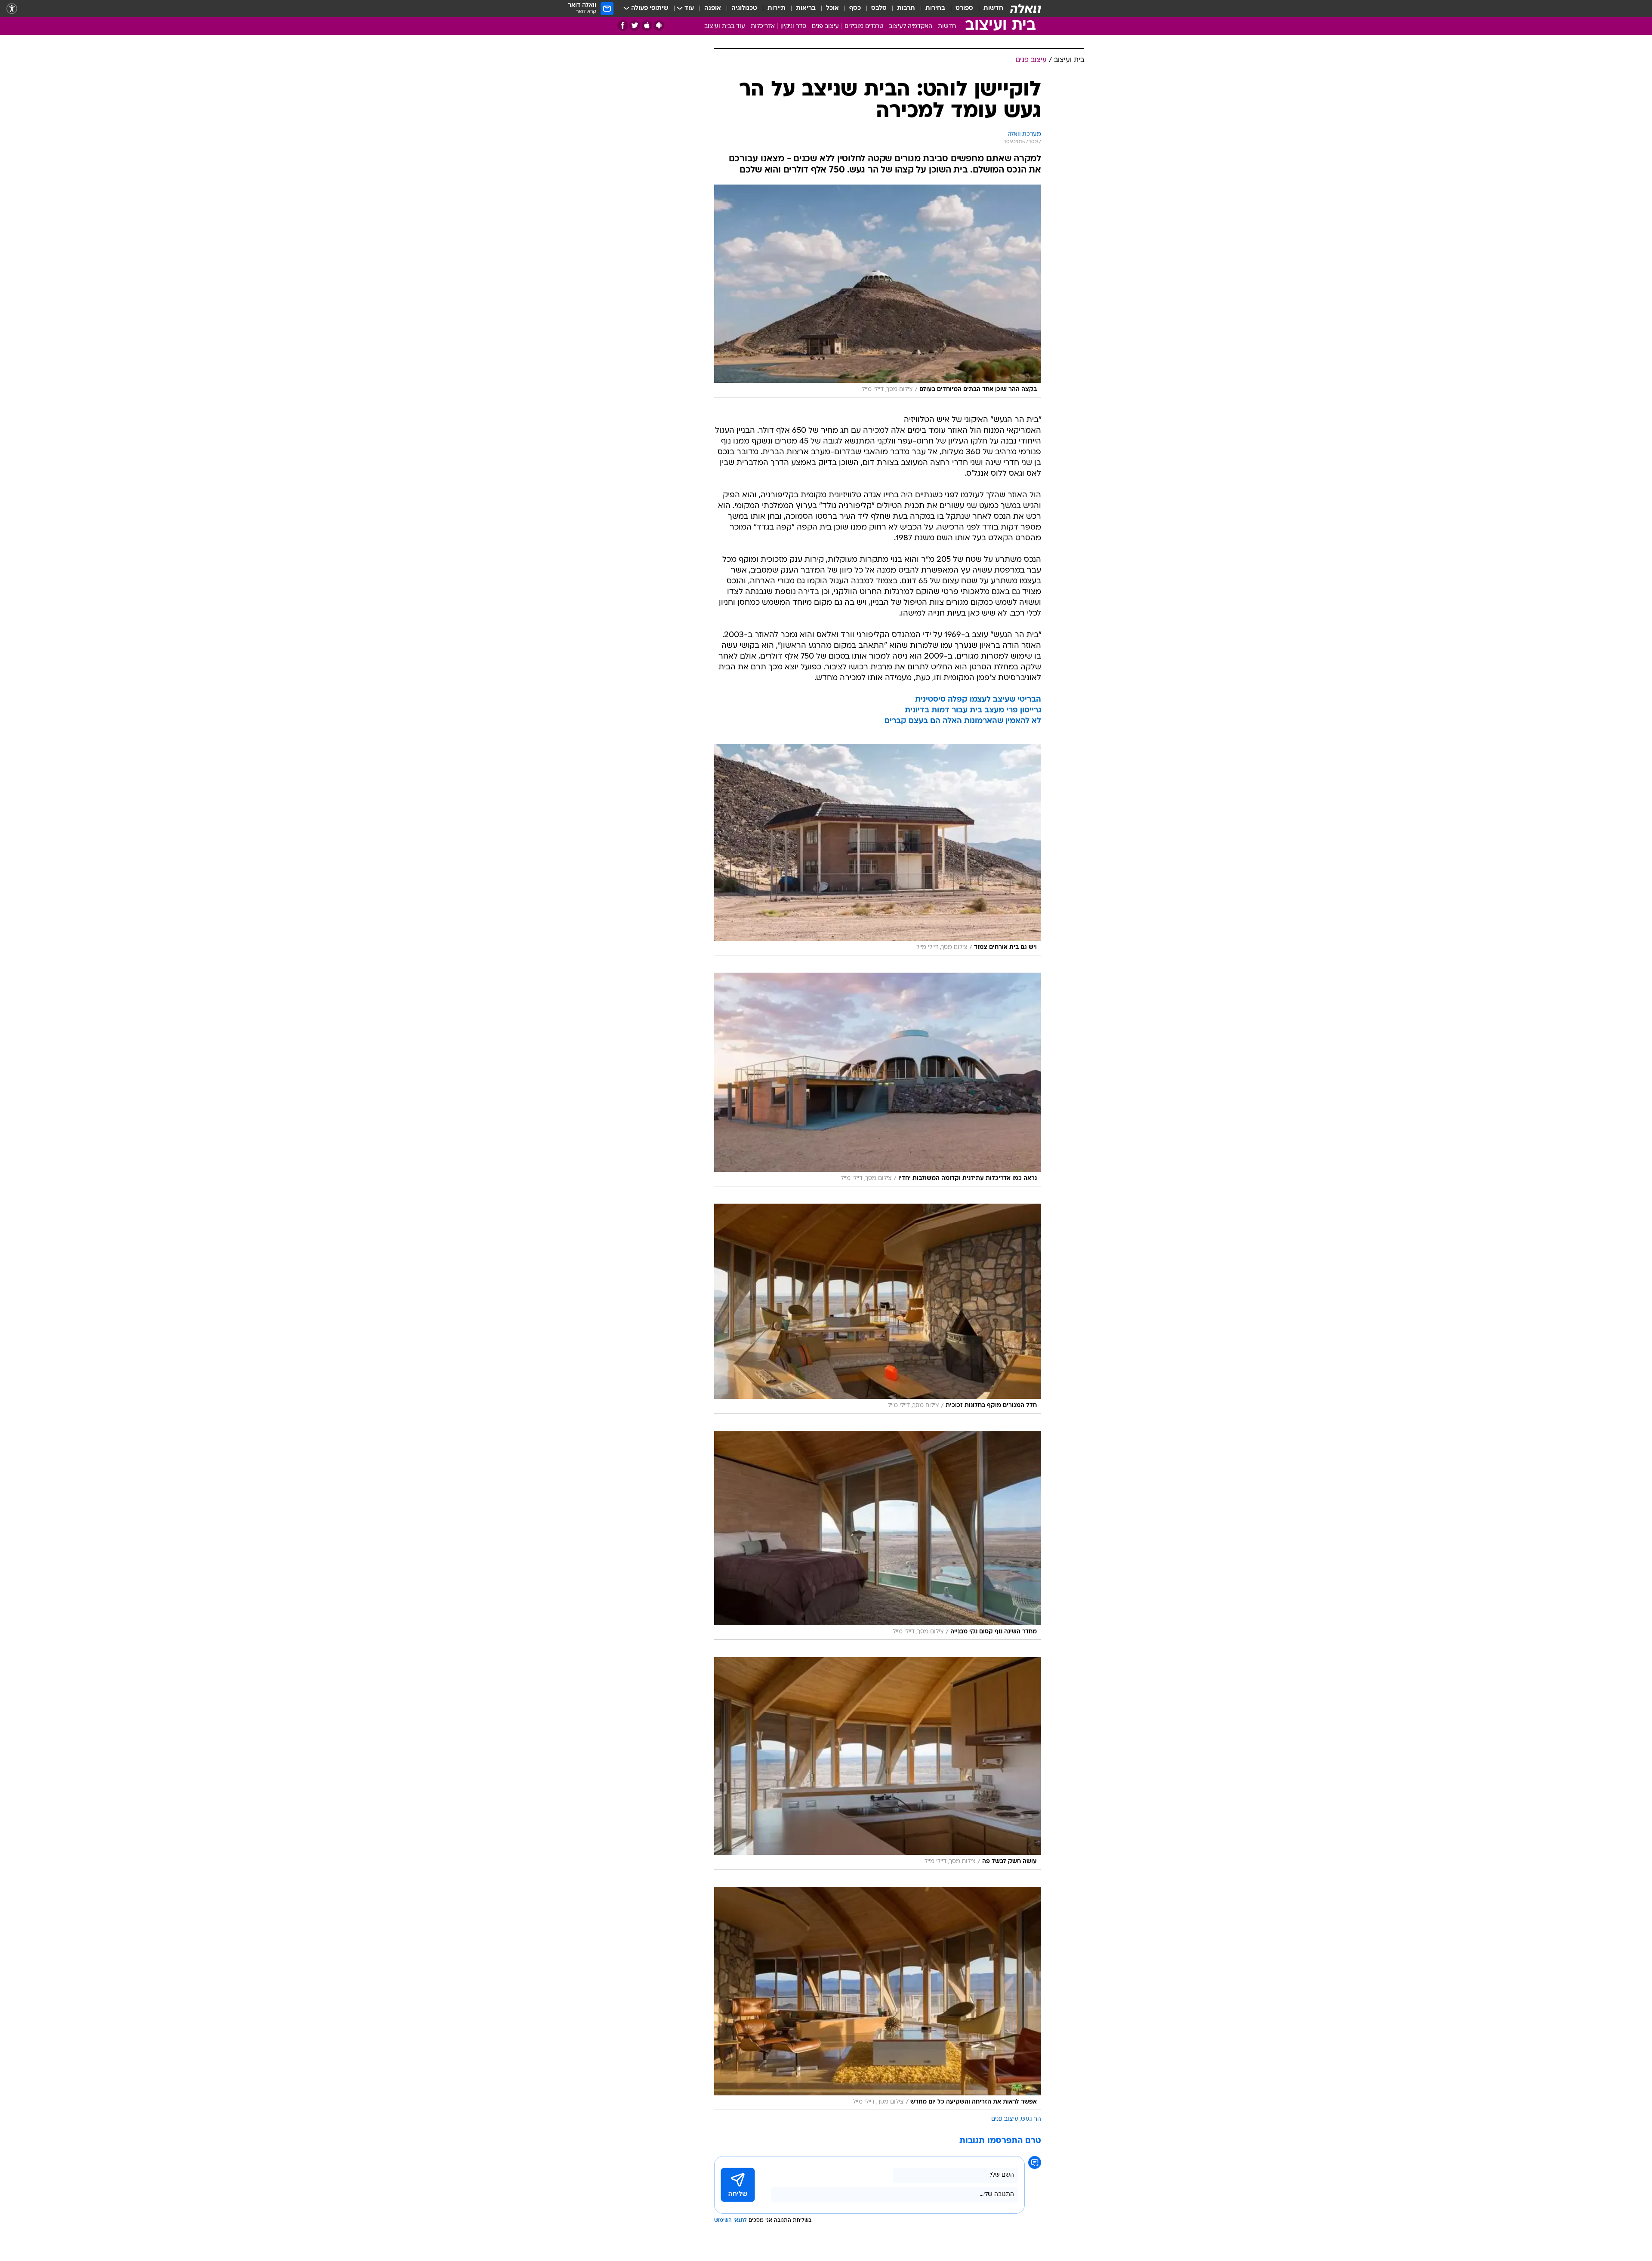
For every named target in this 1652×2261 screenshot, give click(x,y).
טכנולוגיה (744, 8)
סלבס (879, 8)
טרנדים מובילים (864, 26)
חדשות (993, 8)
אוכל (832, 8)
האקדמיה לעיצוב (911, 26)
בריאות (806, 8)
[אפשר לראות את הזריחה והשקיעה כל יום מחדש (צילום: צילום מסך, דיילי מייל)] (878, 1998)
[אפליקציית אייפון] (647, 26)
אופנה (713, 8)
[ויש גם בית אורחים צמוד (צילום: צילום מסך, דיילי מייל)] (878, 850)
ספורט (964, 8)
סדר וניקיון (793, 26)
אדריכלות (763, 26)
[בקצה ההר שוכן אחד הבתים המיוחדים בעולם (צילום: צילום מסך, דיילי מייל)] (878, 291)
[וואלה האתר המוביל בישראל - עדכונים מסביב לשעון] (1026, 9)
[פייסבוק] (623, 26)
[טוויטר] (635, 26)
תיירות (777, 8)
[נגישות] (12, 9)
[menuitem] (988, 9)
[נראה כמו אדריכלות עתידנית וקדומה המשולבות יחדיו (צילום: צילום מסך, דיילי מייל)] (878, 1080)
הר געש (1031, 2119)
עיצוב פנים (825, 26)
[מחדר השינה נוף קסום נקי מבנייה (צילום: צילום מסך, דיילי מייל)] (878, 1535)
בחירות (935, 8)
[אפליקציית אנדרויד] (659, 26)
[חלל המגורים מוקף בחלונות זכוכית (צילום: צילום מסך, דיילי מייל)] (878, 1309)
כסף (855, 8)
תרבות (906, 8)
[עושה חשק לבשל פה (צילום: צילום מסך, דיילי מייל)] (878, 1763)
